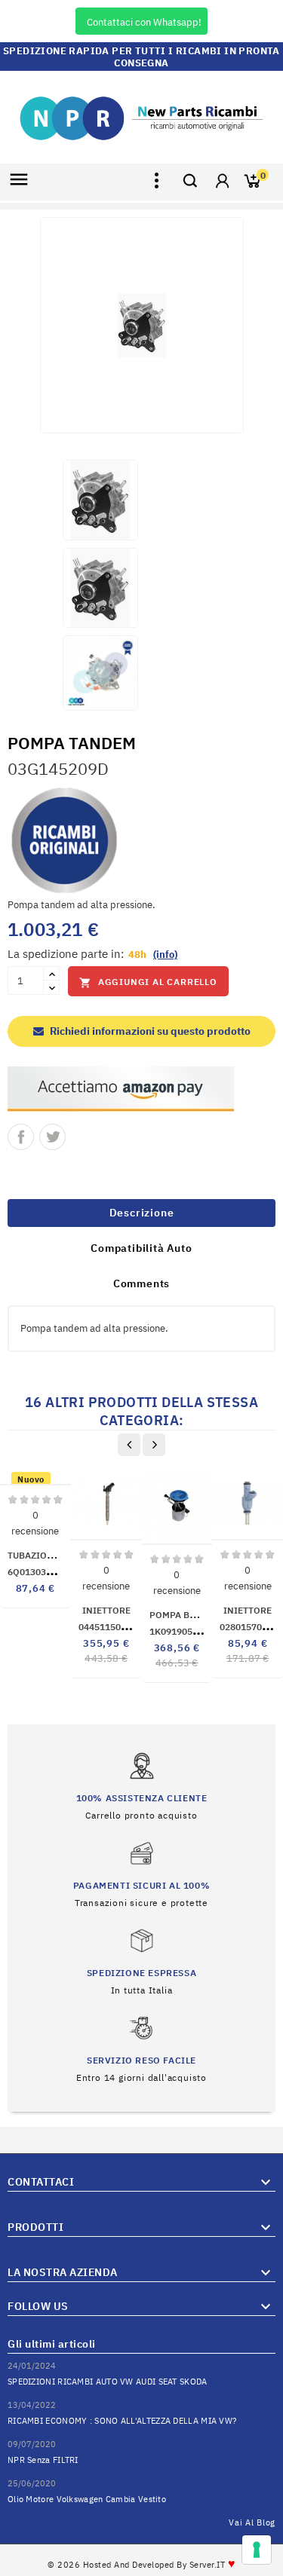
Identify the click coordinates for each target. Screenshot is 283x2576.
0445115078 (121, 1627)
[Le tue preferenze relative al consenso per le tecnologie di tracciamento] (257, 2550)
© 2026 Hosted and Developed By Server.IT (141, 2565)
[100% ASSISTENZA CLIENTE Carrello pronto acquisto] (142, 1786)
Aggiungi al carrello (148, 982)
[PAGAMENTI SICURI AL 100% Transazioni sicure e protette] (141, 1873)
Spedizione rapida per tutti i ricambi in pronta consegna (141, 57)
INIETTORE (106, 1610)
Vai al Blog (252, 2522)
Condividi (21, 1137)
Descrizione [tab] (142, 1213)
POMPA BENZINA (186, 1615)
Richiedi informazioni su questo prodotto (149, 1031)
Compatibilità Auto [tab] (141, 1248)
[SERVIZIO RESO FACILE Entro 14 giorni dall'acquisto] (141, 2048)
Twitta (52, 1137)
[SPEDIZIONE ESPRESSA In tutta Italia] (141, 1961)
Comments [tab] (141, 1283)
